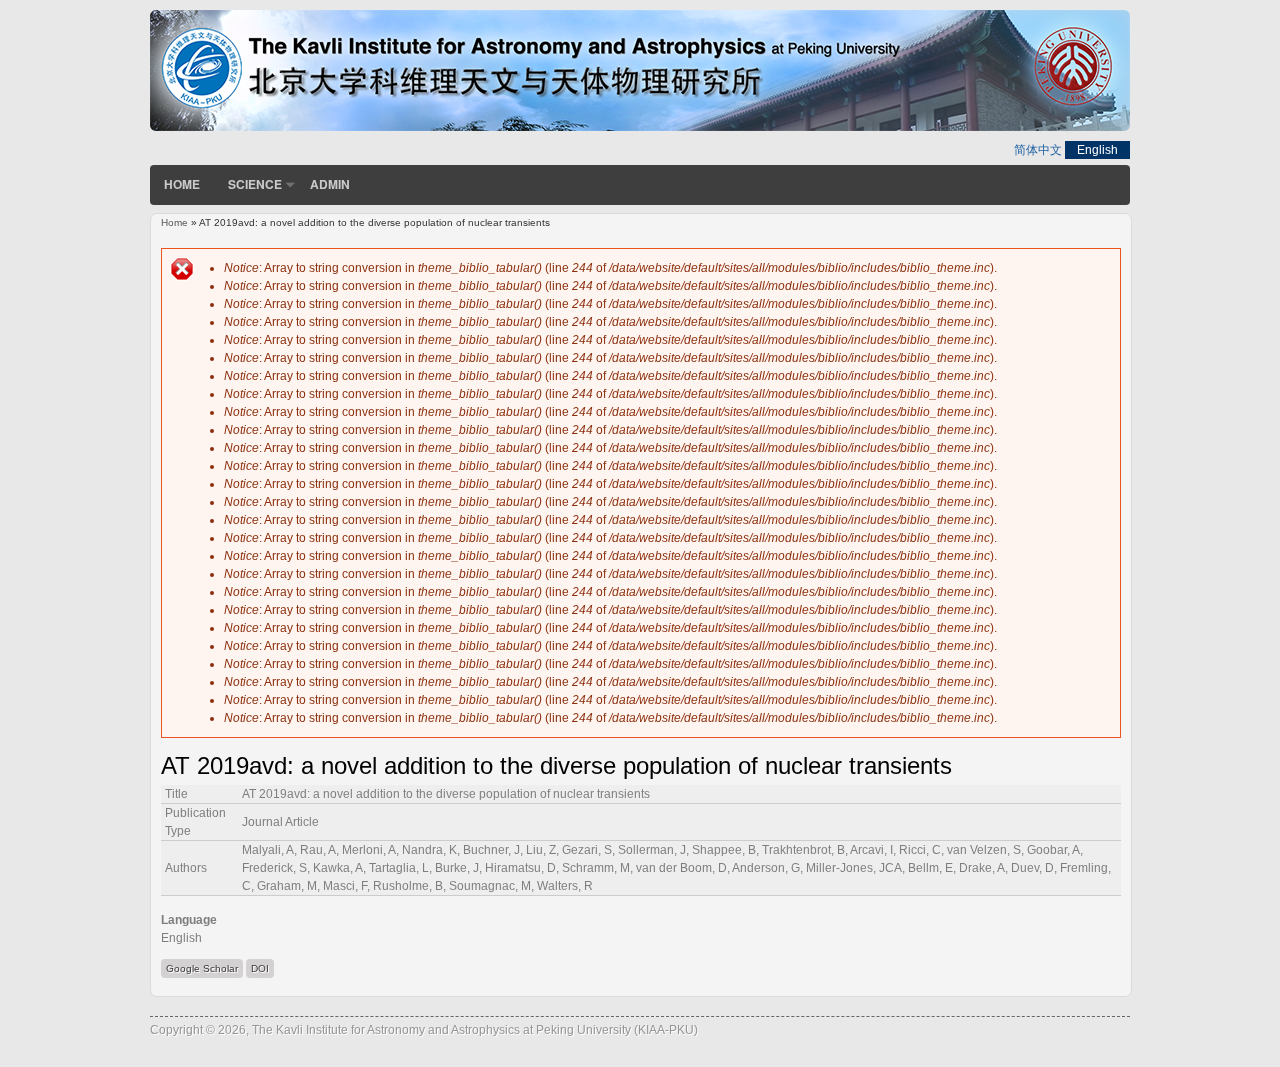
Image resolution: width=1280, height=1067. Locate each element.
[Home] (640, 127)
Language (189, 920)
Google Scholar (202, 968)
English (1097, 150)
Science (255, 184)
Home (182, 184)
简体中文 (1038, 150)
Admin (330, 184)
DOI (260, 968)
